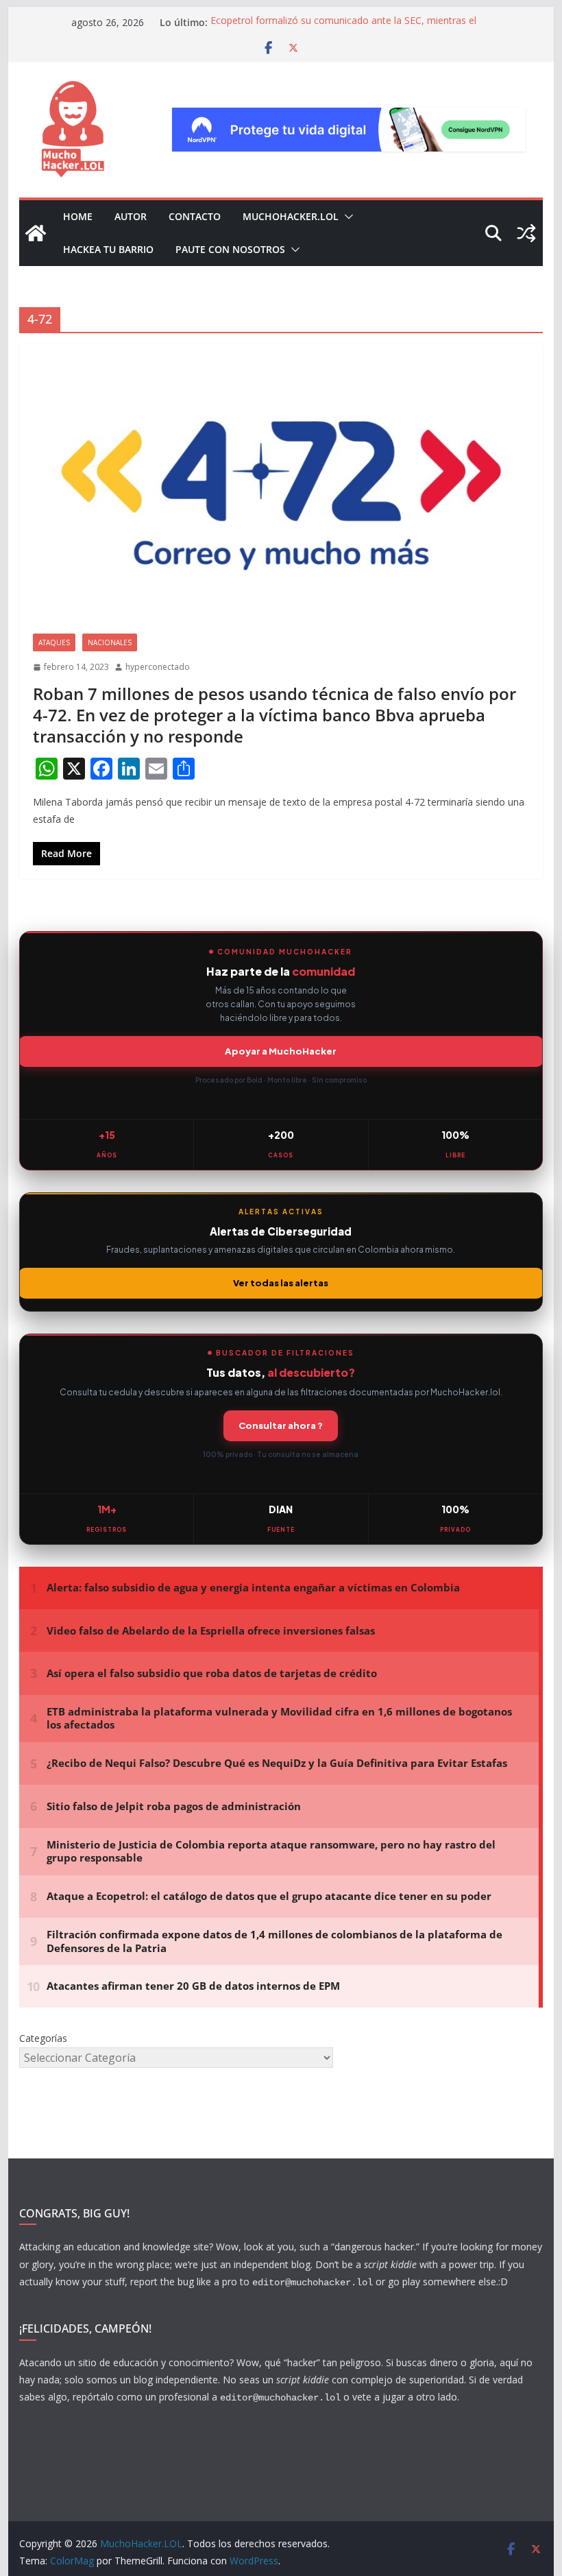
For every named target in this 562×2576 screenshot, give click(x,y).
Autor (131, 216)
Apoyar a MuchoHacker (281, 1051)
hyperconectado (158, 667)
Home (78, 216)
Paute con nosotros (230, 249)
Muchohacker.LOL (291, 216)
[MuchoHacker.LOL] (36, 233)
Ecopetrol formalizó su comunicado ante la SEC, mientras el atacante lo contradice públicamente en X (343, 29)
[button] (346, 217)
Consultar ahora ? (281, 1425)
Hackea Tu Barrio (108, 249)
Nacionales (110, 642)
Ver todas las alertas (281, 1283)
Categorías (43, 2038)
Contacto (195, 216)
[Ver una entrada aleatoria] (526, 233)
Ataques (54, 642)
